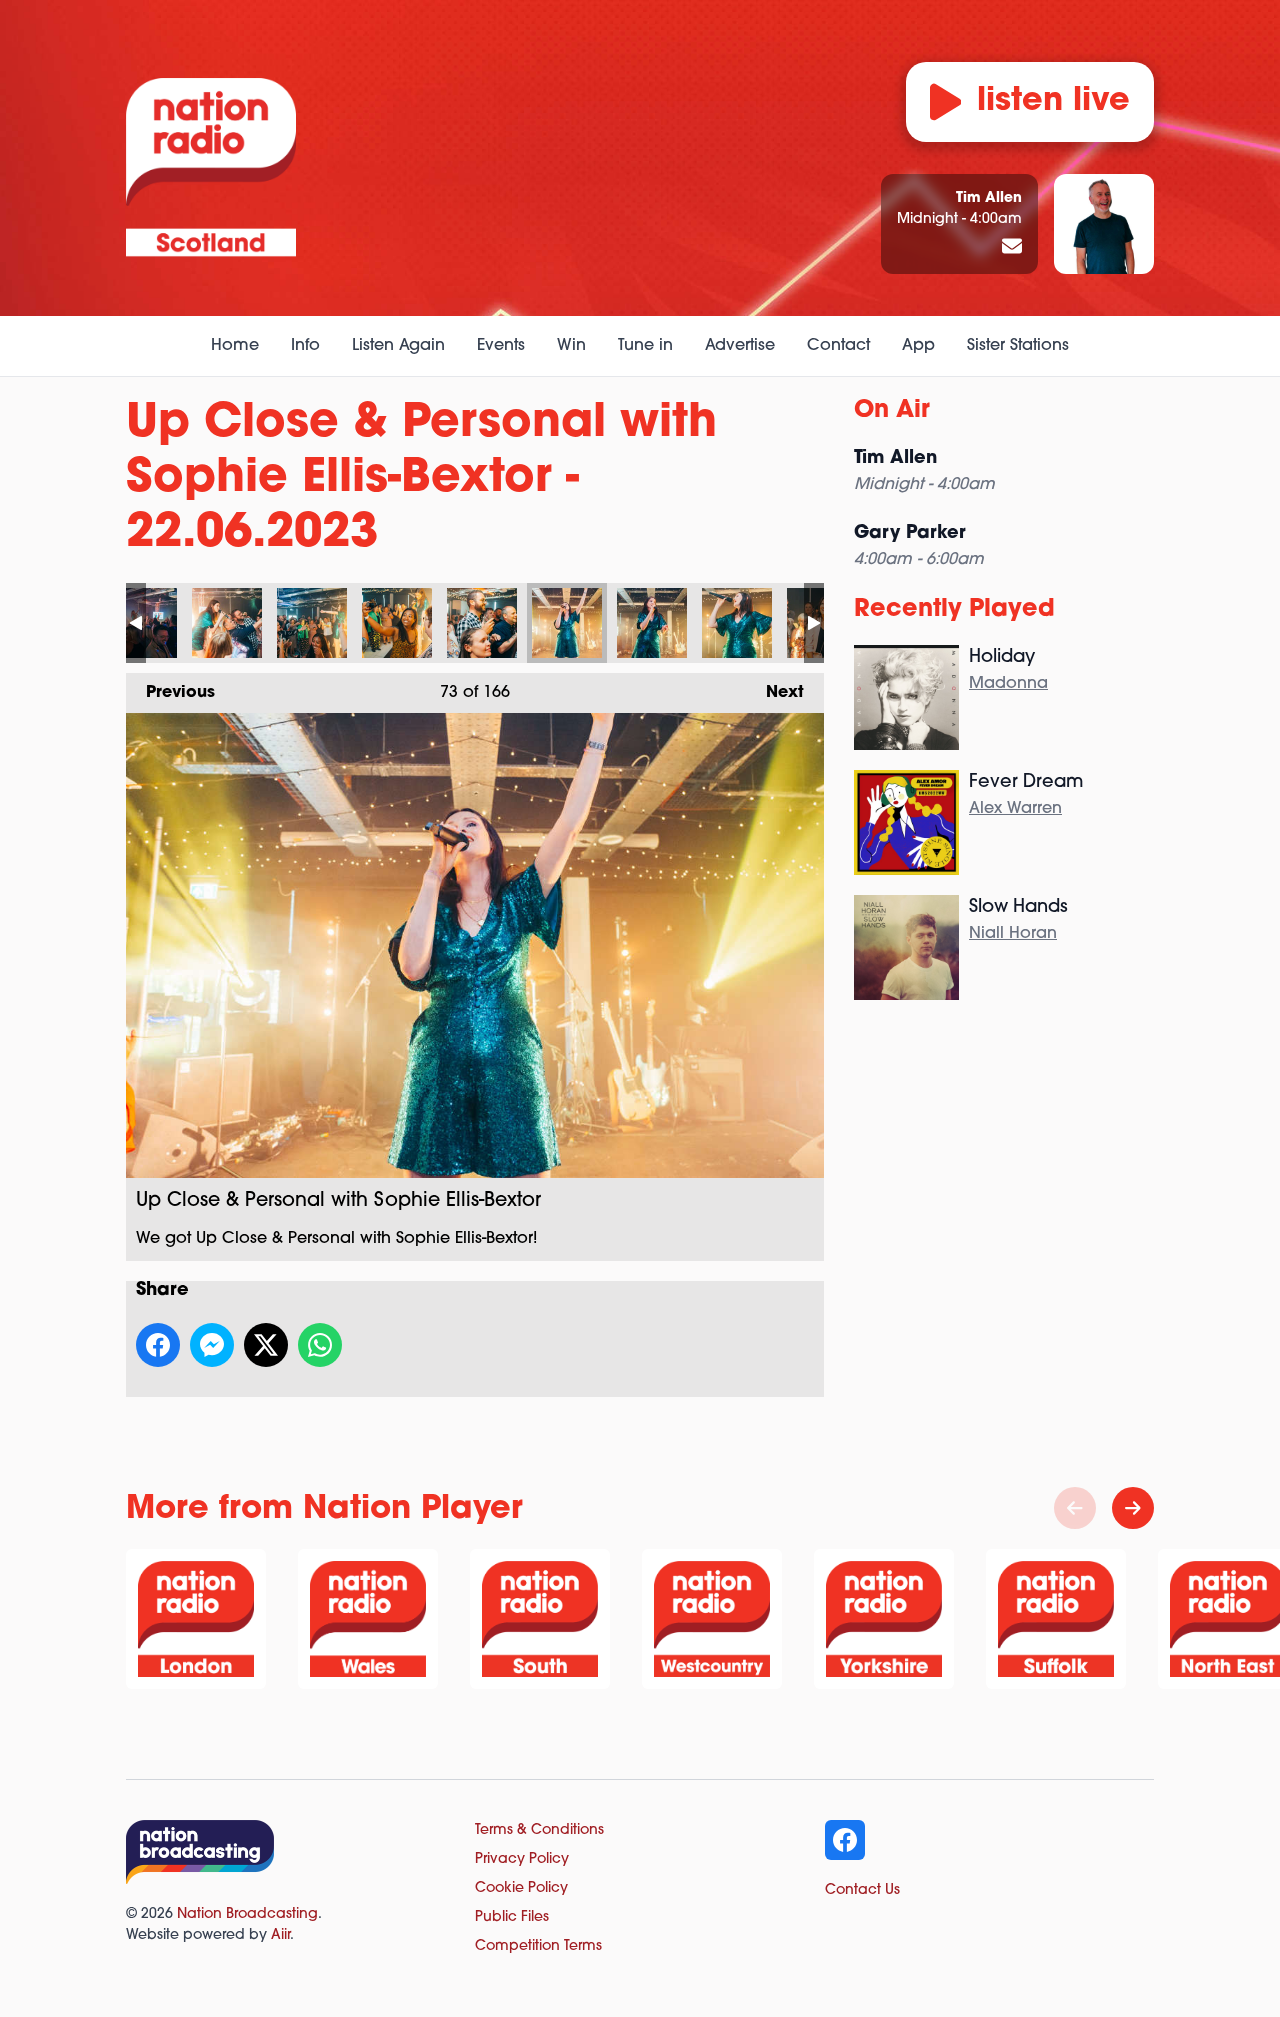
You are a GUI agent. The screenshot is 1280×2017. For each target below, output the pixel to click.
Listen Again (398, 346)
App (918, 346)
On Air (892, 411)
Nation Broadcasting (247, 1914)
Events (501, 346)
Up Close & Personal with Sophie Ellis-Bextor (227, 623)
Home (235, 346)
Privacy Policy (522, 1859)
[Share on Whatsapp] (320, 1345)
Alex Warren (1015, 809)
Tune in (645, 346)
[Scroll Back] (1075, 1508)
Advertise (740, 346)
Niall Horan (1013, 934)
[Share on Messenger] (212, 1345)
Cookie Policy (521, 1888)
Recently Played (954, 610)
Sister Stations (1018, 346)
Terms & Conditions (539, 1830)
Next (775, 693)
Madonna (1008, 684)
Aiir (280, 1935)
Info (305, 346)
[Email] (1012, 248)
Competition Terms (538, 1946)
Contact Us (862, 1890)
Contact (838, 346)
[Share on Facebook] (158, 1345)
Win (571, 346)
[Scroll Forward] (1133, 1508)
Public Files (512, 1917)
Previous (170, 693)
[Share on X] (266, 1345)
